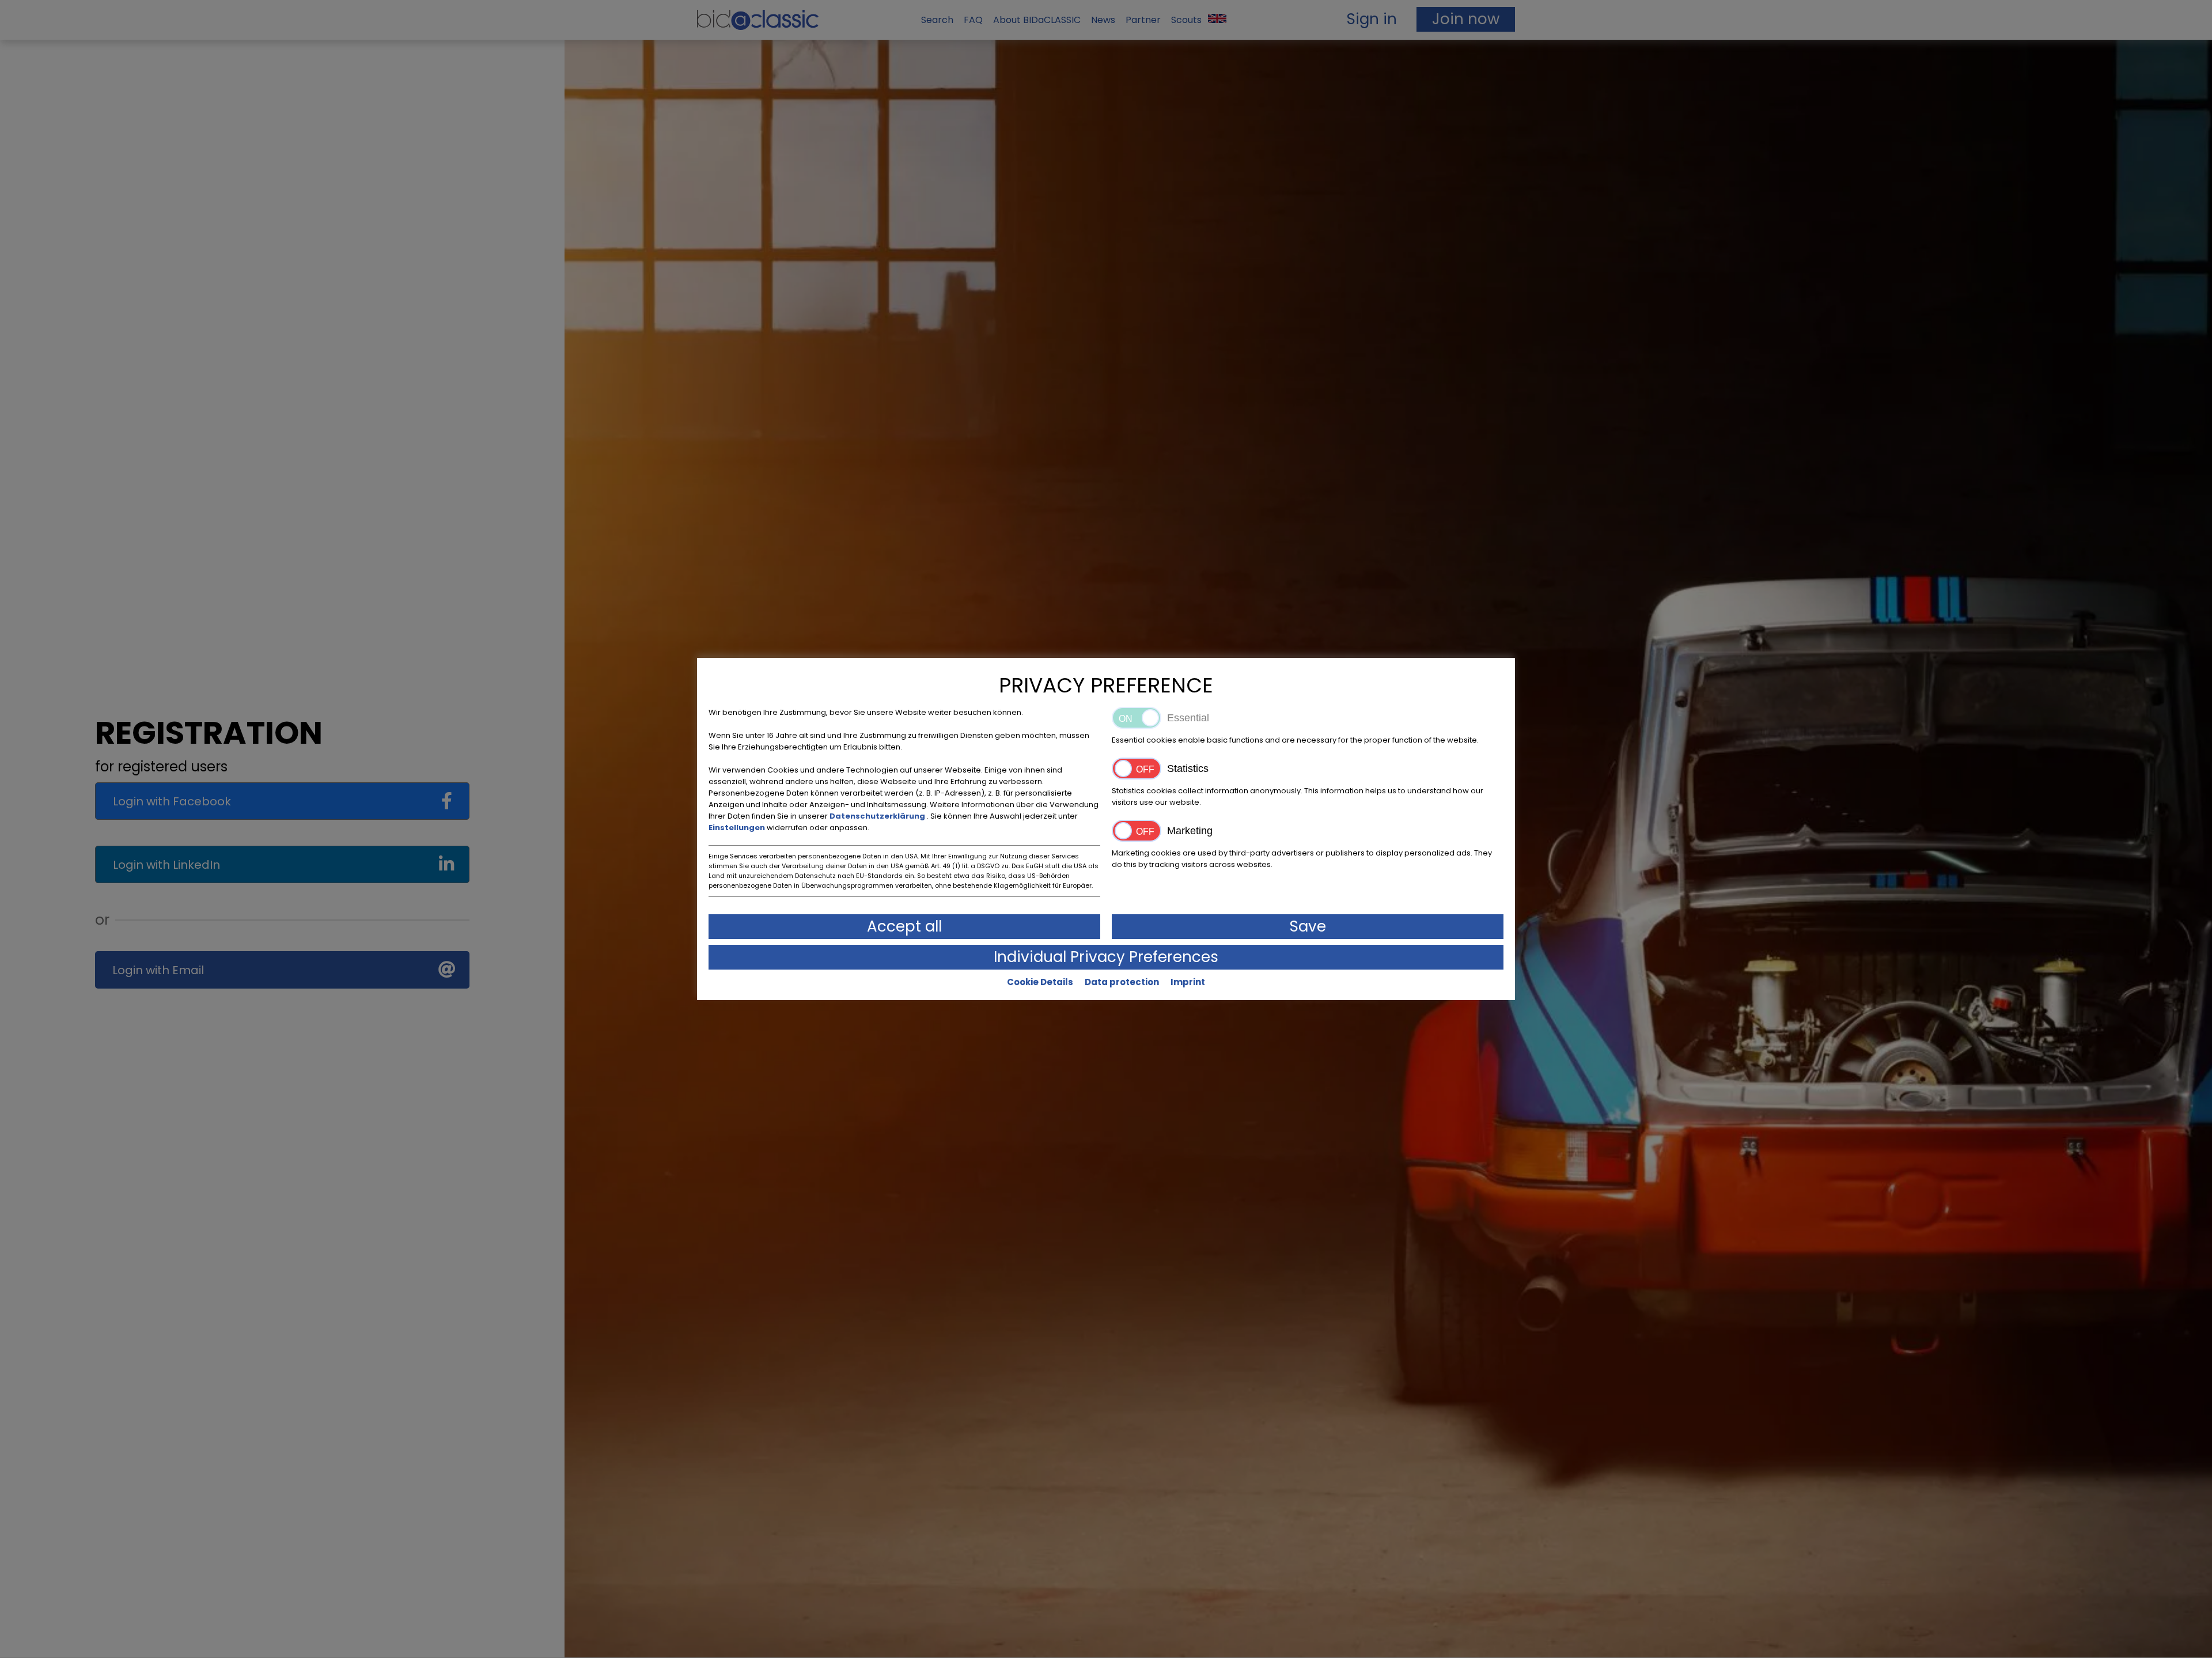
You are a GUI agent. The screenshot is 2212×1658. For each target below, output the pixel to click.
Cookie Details (1040, 982)
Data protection (1122, 982)
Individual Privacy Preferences (1106, 957)
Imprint (1188, 982)
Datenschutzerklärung (878, 816)
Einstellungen (738, 828)
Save (1308, 926)
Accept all (904, 926)
